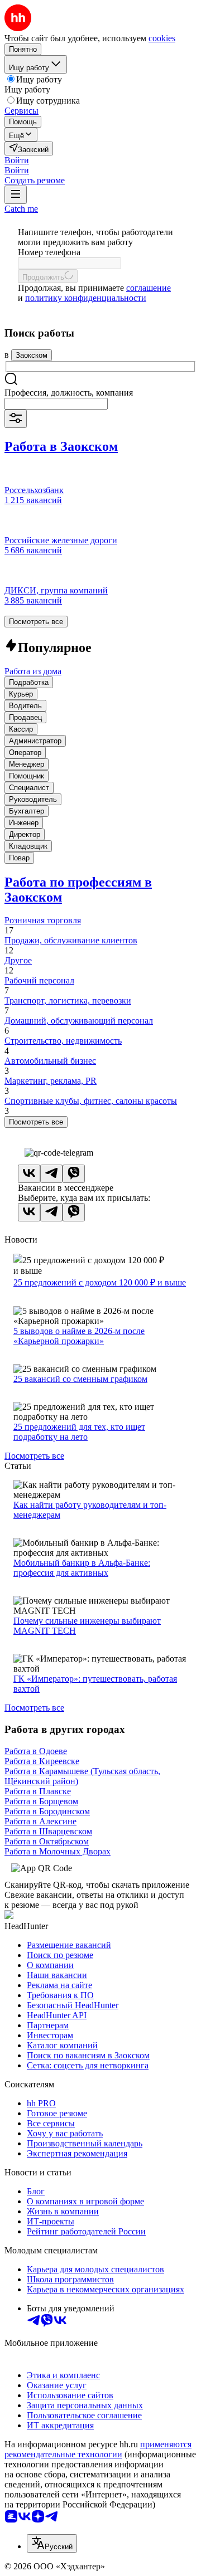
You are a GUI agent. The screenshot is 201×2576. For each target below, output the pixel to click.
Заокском (32, 355)
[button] (17, 160)
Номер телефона (49, 252)
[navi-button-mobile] (16, 195)
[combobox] (56, 404)
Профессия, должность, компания (69, 393)
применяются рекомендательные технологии (98, 2449)
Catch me (21, 209)
